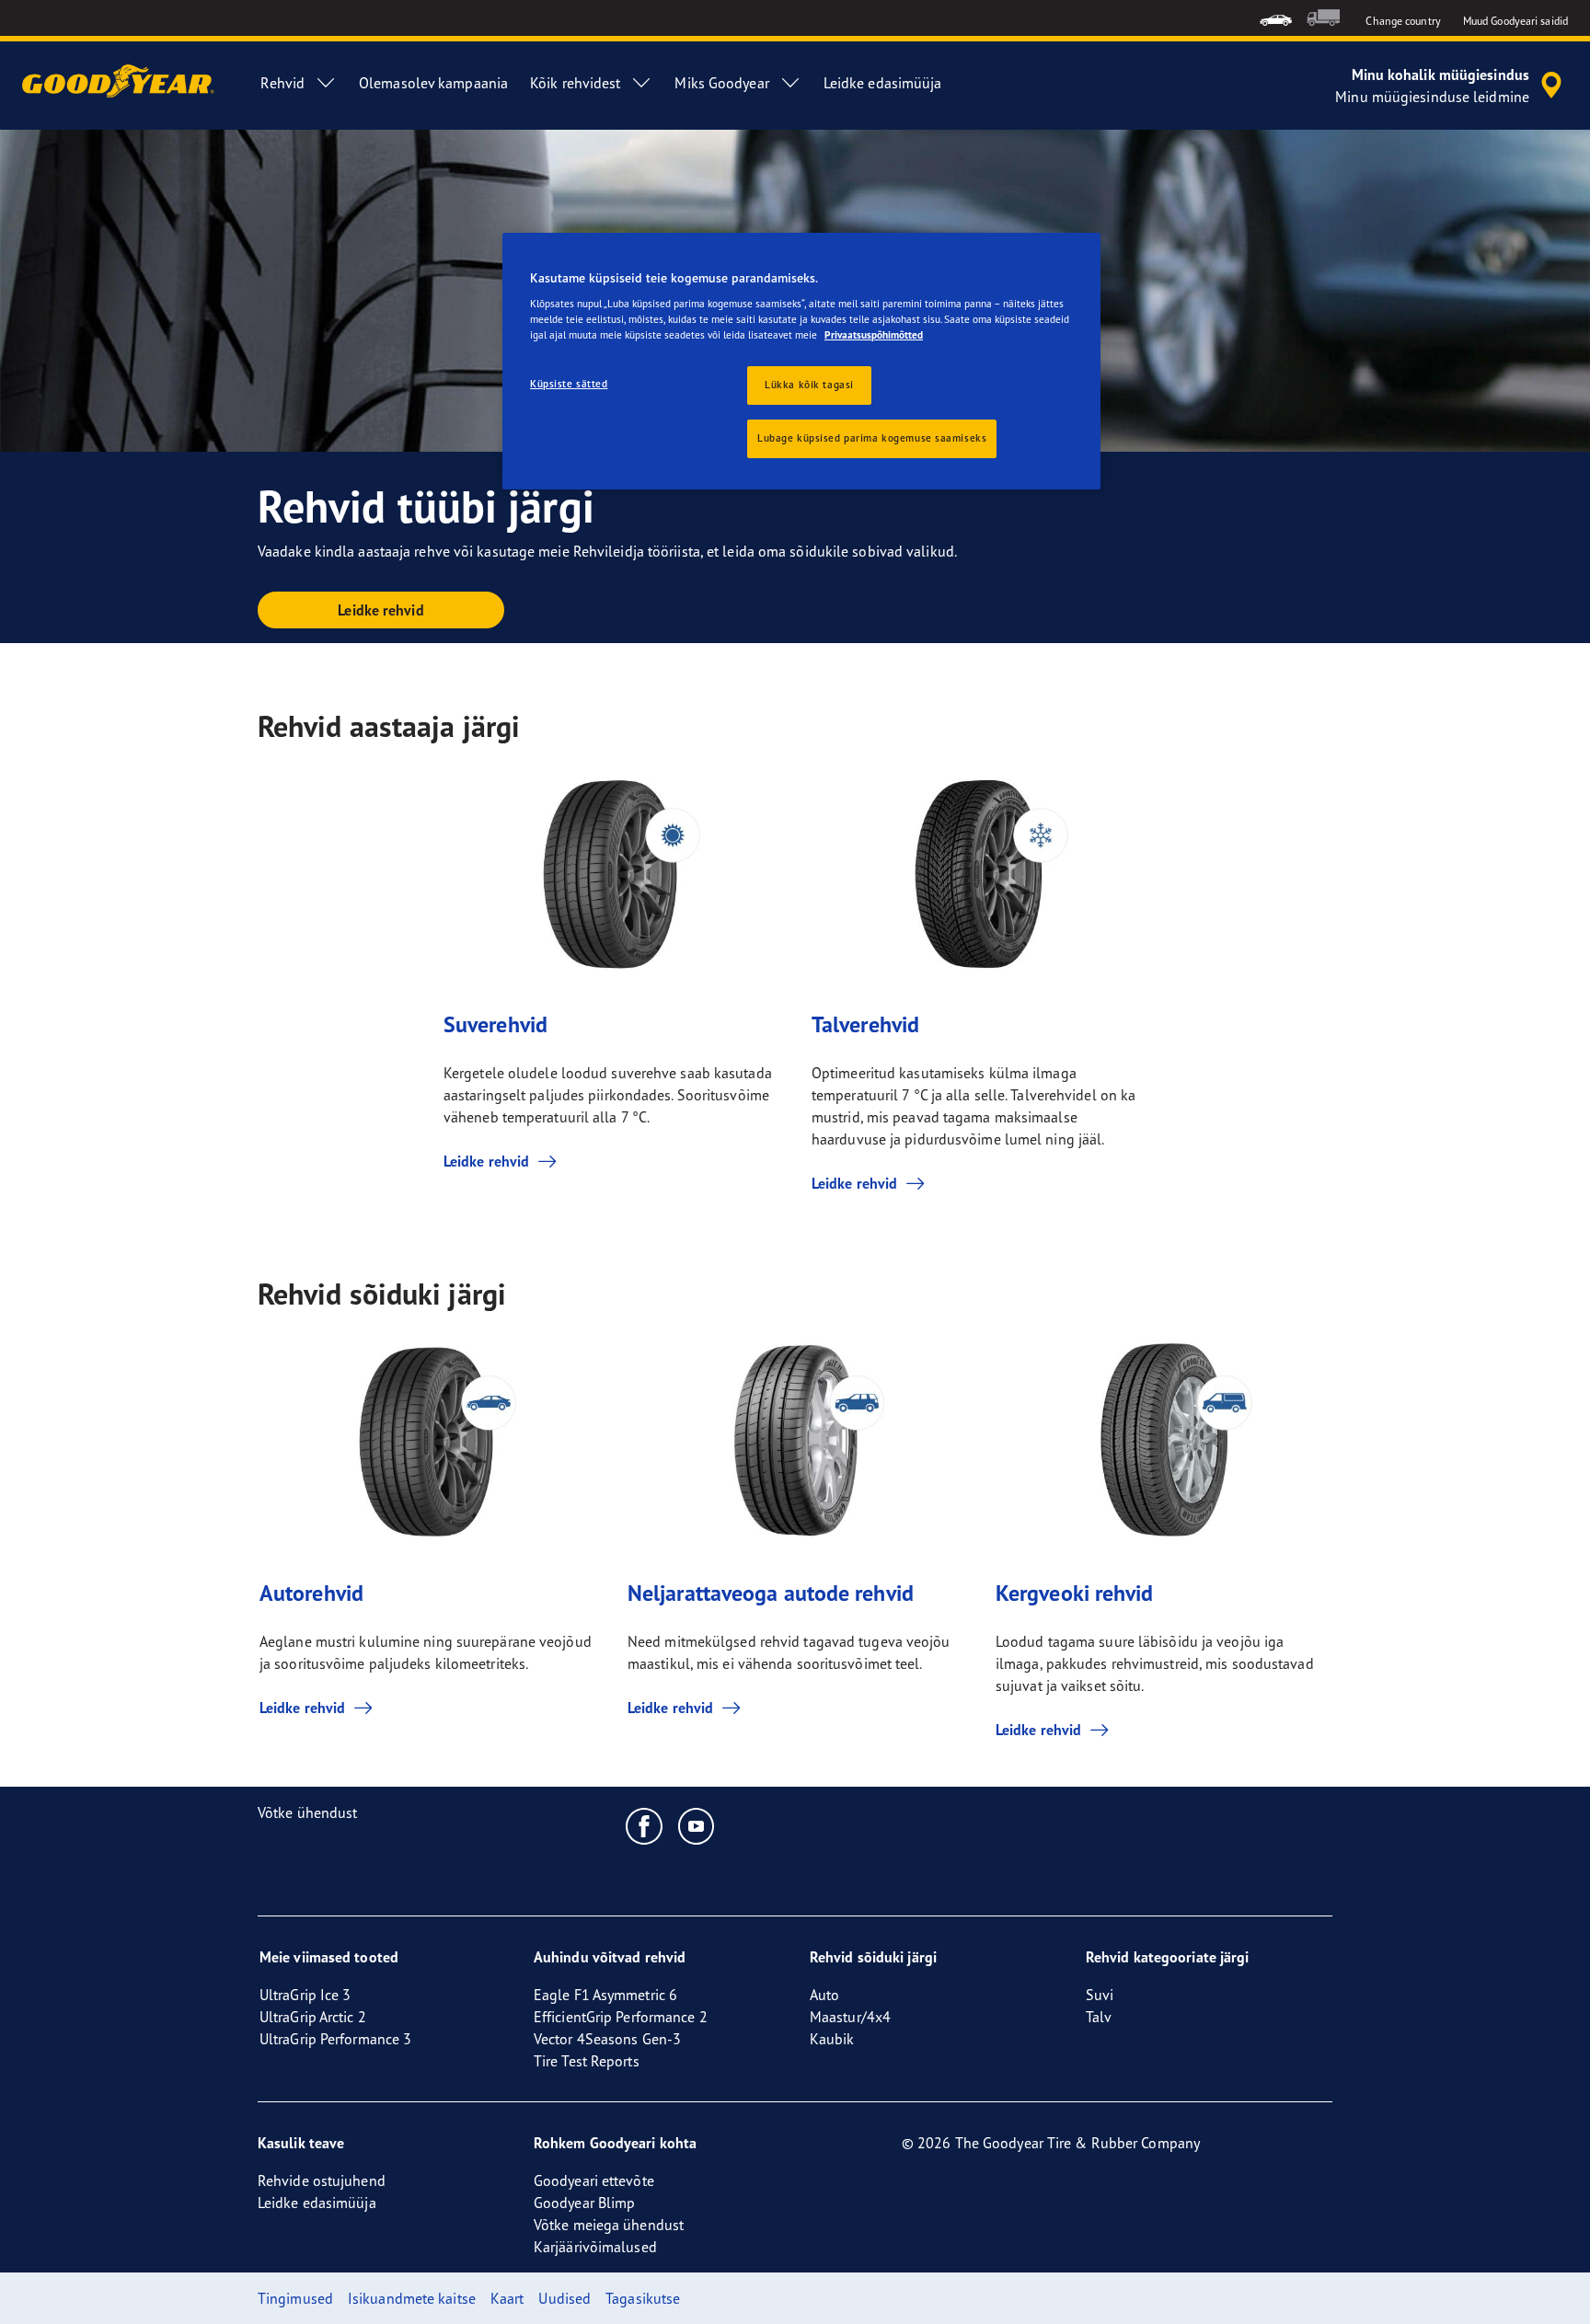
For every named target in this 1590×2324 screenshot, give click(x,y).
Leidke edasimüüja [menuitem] (883, 83)
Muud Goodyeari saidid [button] (1515, 21)
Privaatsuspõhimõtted (874, 335)
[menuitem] (1276, 18)
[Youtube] (697, 1825)
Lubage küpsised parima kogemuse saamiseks (872, 438)
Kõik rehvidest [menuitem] (575, 83)
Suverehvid (495, 1024)
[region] (801, 362)
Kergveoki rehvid (1075, 1593)
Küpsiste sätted (569, 384)
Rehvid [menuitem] (282, 83)
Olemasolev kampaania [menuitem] (433, 83)
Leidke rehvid (380, 610)
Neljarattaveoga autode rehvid (771, 1593)
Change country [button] (1403, 21)
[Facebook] (645, 1825)
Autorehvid (311, 1593)
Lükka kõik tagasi (809, 385)
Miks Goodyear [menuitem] (721, 83)
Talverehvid (865, 1024)
